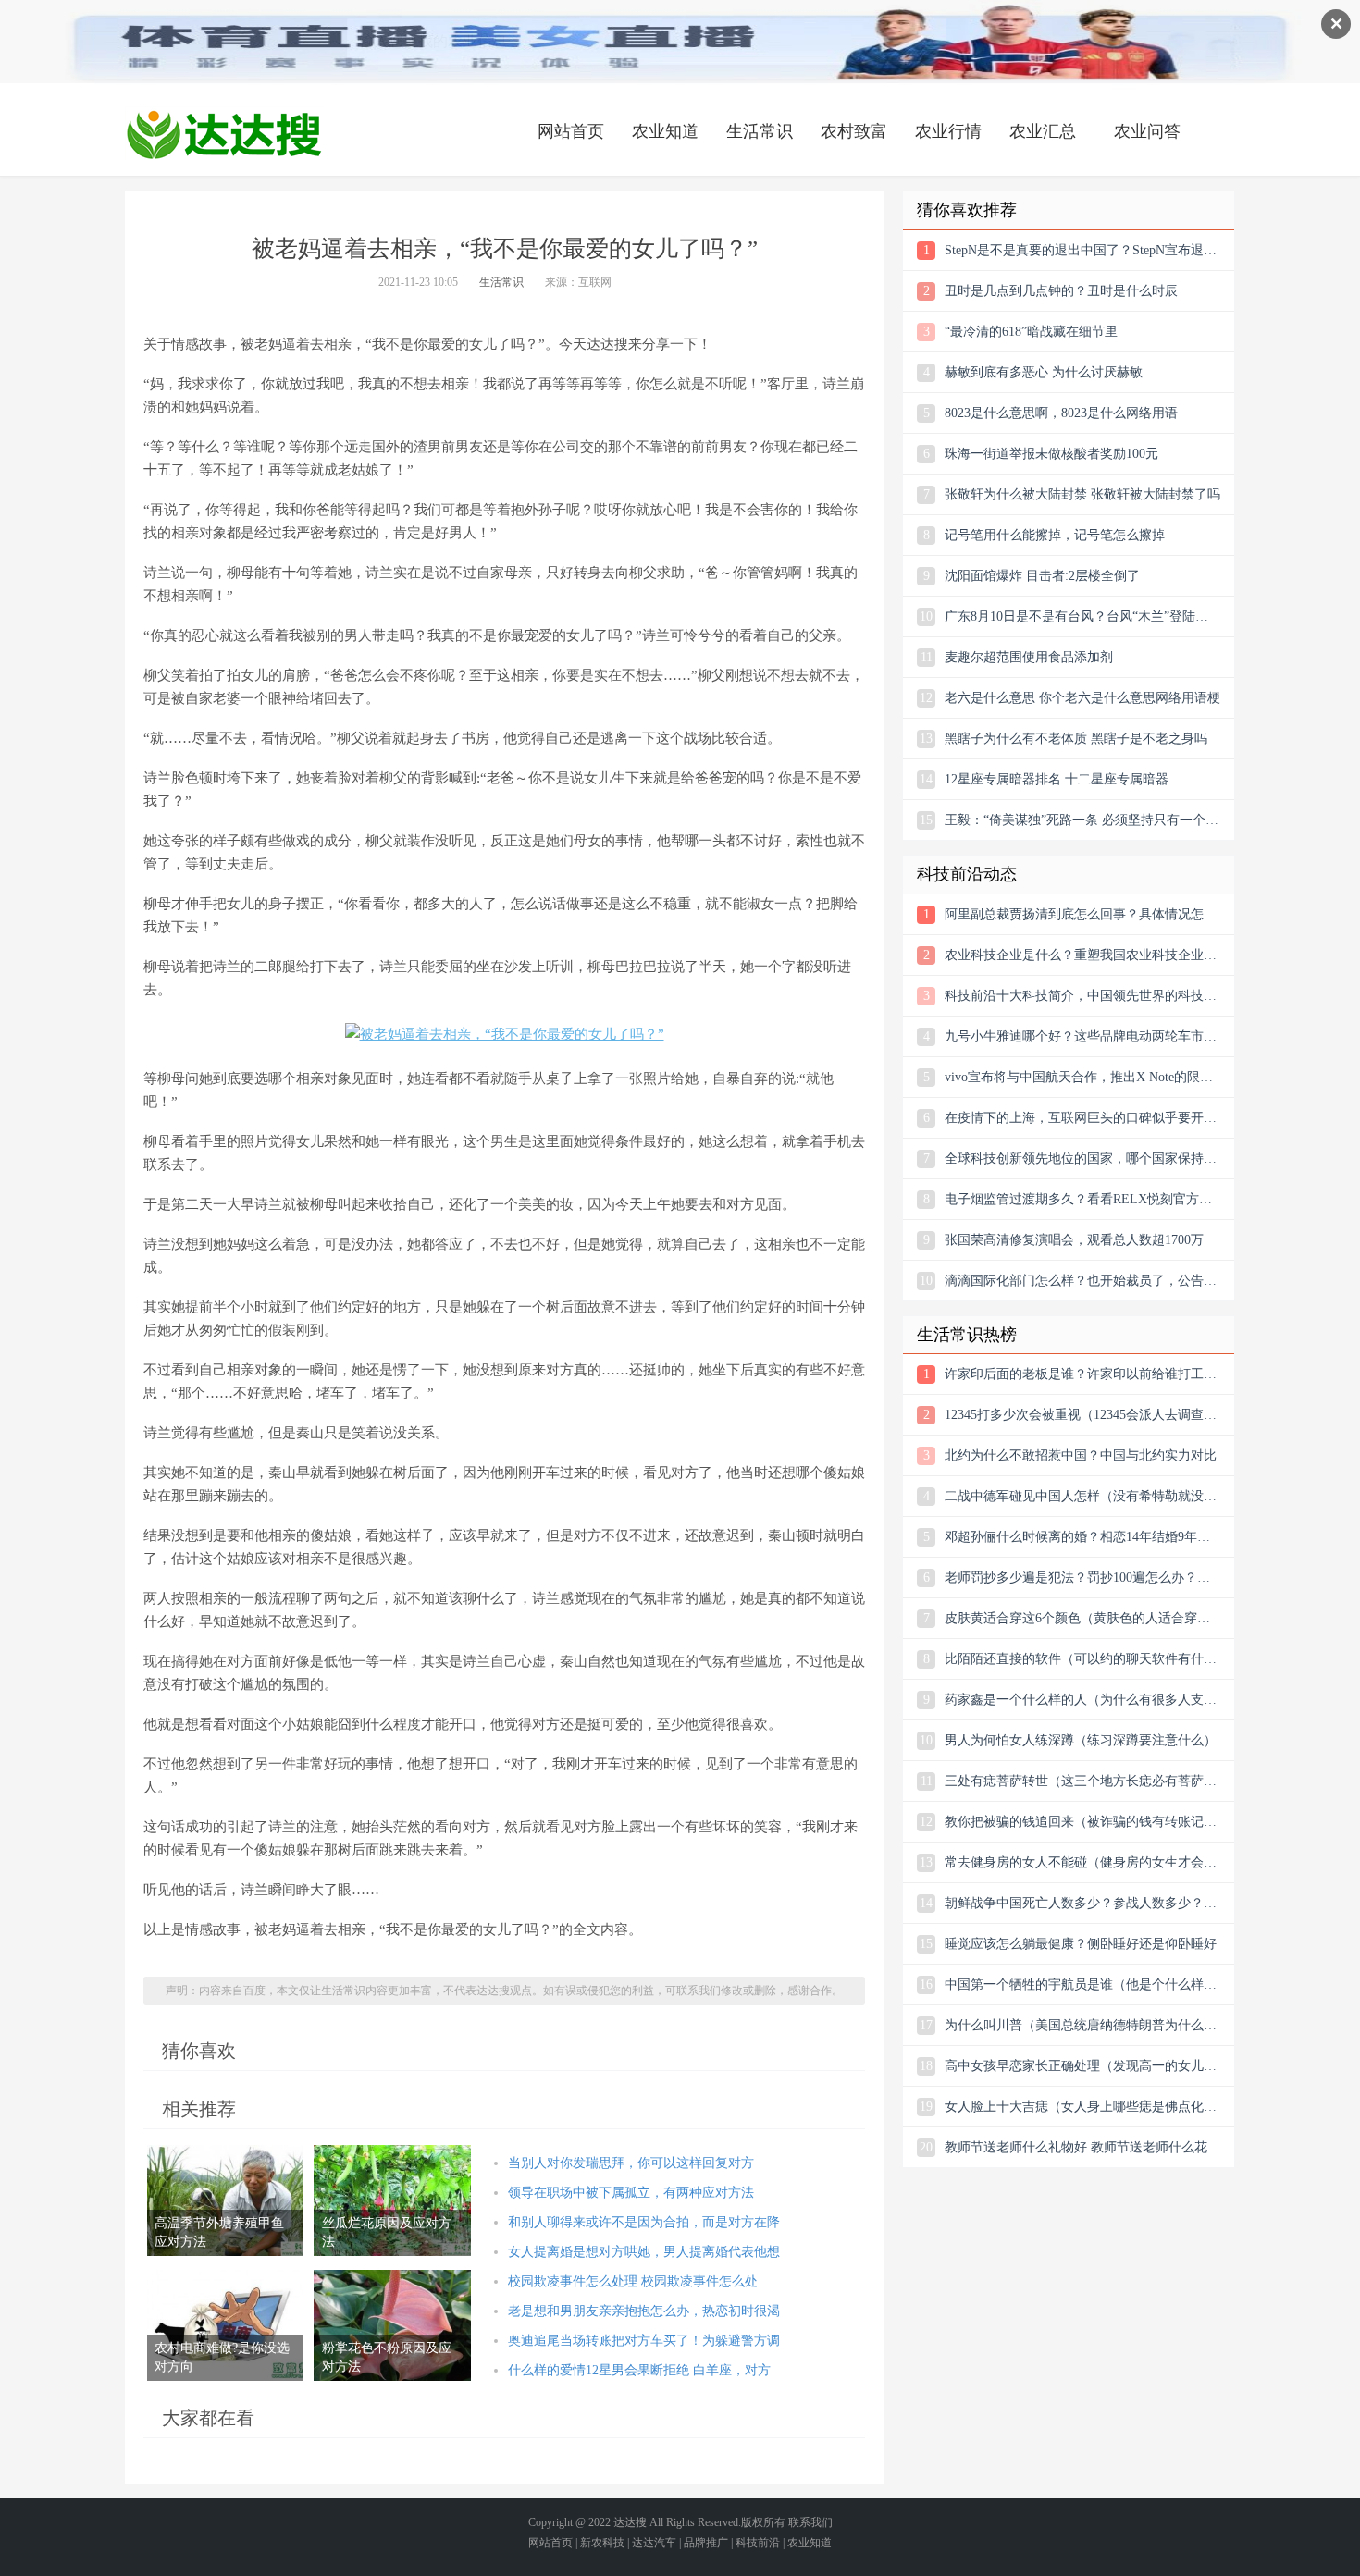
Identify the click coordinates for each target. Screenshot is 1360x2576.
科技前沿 (758, 2543)
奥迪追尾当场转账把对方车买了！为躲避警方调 (644, 2341)
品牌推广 (706, 2543)
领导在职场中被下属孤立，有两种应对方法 (631, 2193)
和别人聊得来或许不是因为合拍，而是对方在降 (644, 2222)
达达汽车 (654, 2543)
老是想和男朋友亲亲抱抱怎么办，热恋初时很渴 (644, 2311)
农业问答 (1147, 131)
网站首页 (571, 131)
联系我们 (810, 2522)
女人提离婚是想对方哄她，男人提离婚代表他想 (644, 2252)
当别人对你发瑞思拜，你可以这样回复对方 (631, 2163)
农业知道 (665, 131)
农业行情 (948, 131)
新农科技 (602, 2543)
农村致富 (854, 131)
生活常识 (760, 131)
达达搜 (630, 2522)
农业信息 (224, 134)
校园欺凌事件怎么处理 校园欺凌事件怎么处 (633, 2281)
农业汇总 (1043, 131)
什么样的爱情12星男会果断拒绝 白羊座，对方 (639, 2370)
